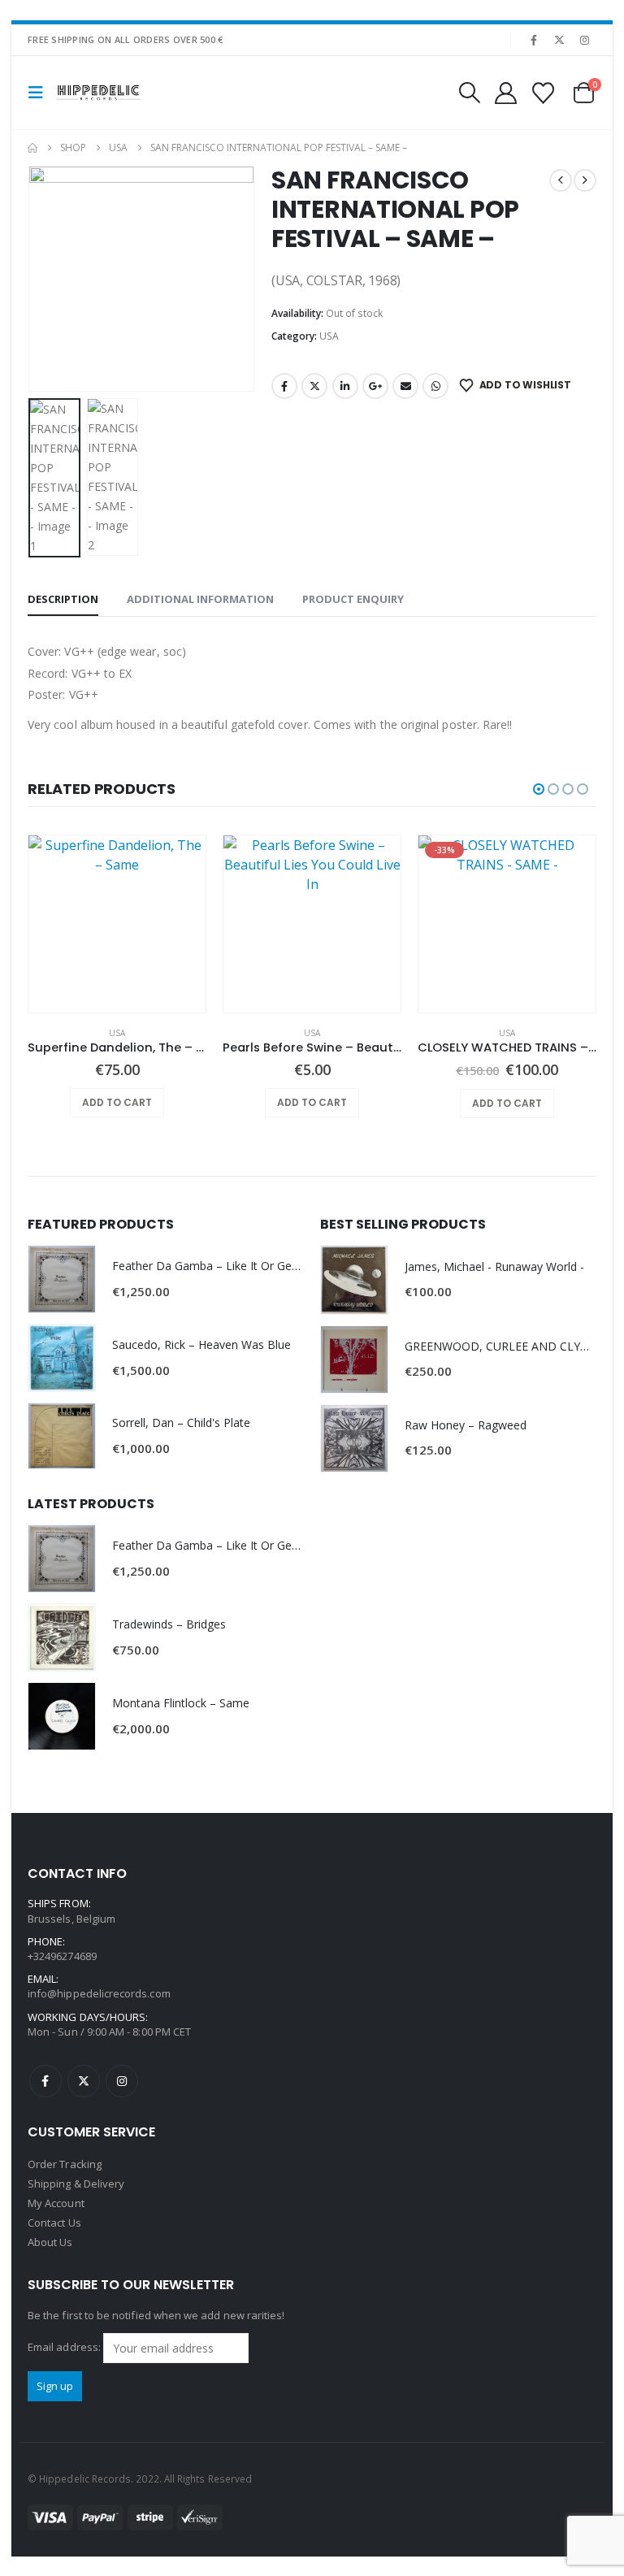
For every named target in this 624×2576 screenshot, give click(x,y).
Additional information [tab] (200, 599)
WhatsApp (435, 386)
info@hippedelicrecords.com (99, 1993)
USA (329, 336)
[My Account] (505, 93)
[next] (585, 180)
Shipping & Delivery (76, 2184)
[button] (41, 93)
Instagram (122, 2081)
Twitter (314, 386)
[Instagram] (585, 40)
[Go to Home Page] (32, 148)
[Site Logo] (98, 93)
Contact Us (54, 2223)
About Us (50, 2242)
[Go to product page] (117, 924)
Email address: (65, 2347)
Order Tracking (65, 2164)
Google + (375, 386)
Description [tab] (63, 599)
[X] (560, 40)
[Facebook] (534, 40)
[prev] (561, 180)
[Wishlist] (544, 93)
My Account (56, 2203)
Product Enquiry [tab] (353, 599)
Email (405, 386)
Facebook (284, 386)
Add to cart (117, 1102)
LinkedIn (345, 386)
